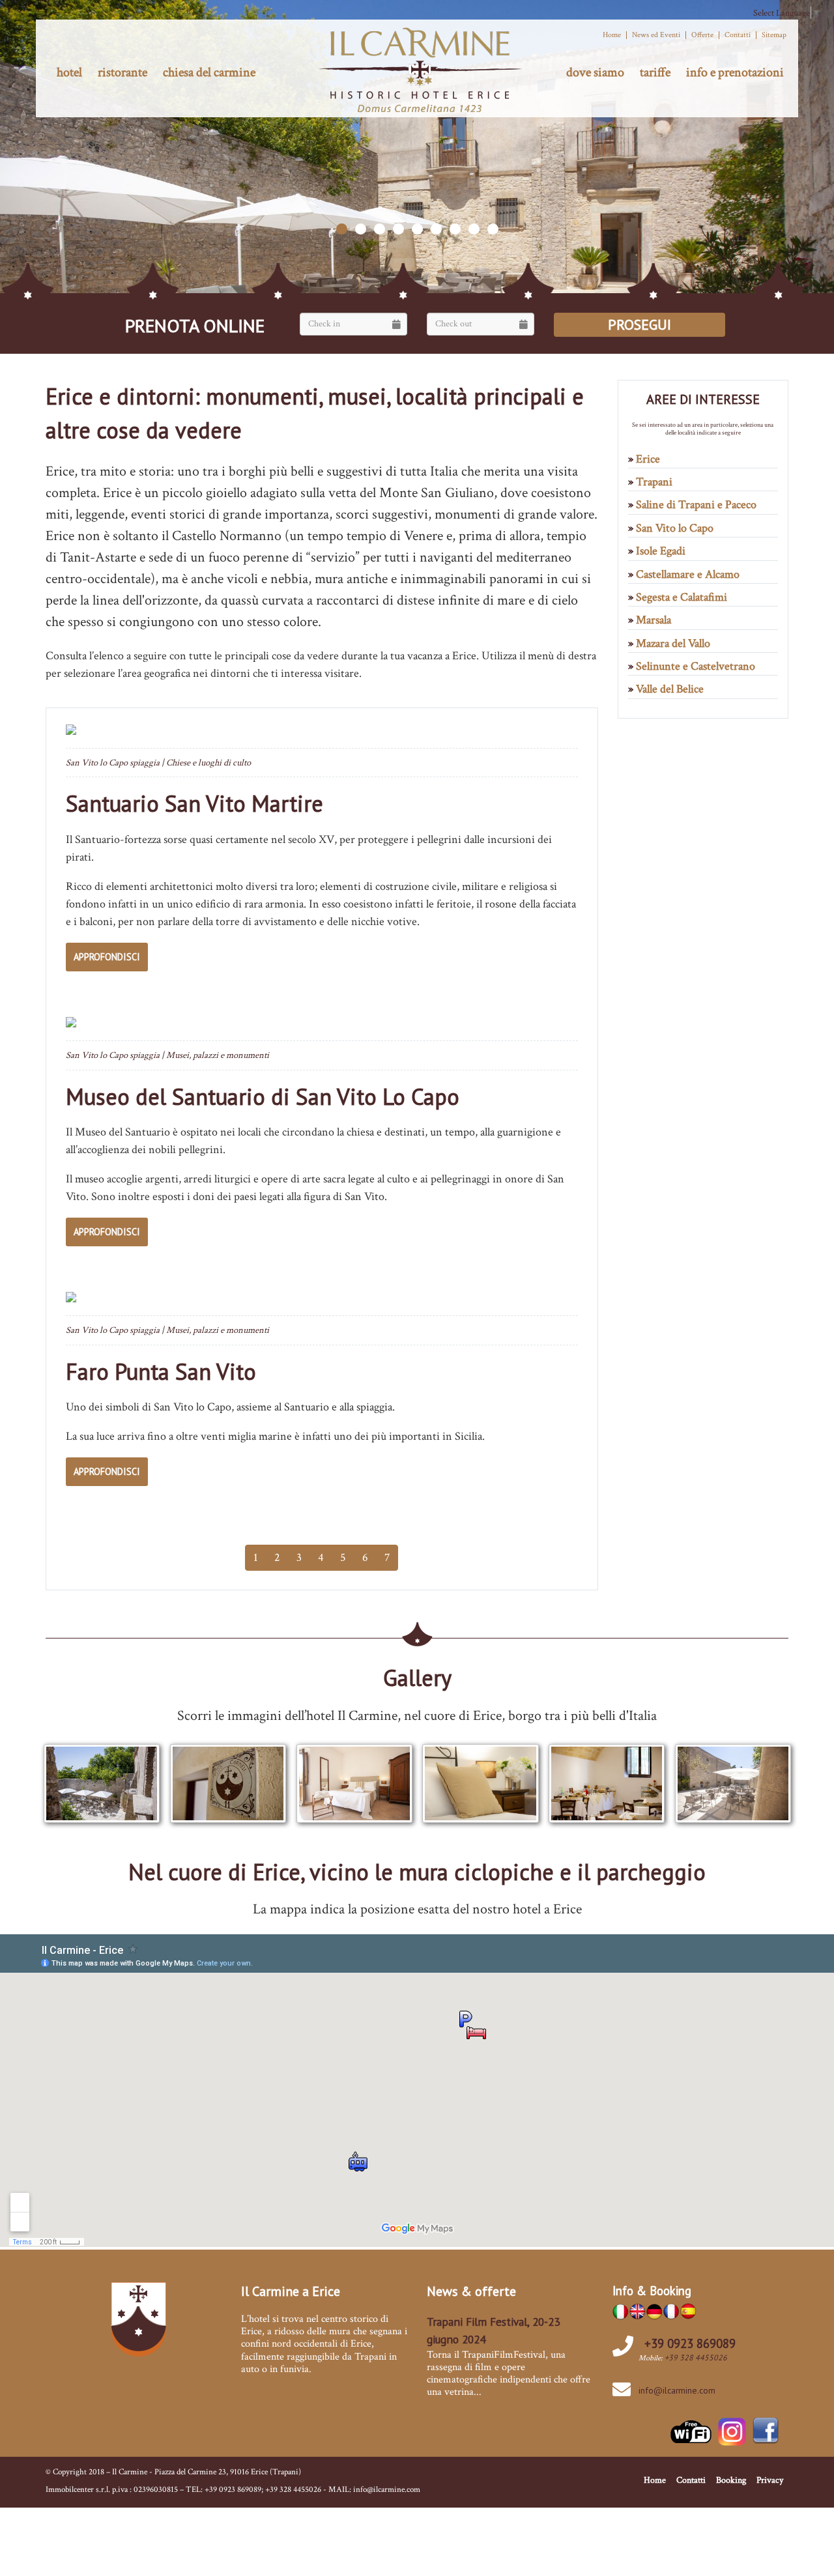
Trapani (654, 482)
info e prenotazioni (735, 72)
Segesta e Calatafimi (682, 597)
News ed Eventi (656, 35)
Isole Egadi (661, 551)
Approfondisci (107, 957)
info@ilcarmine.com (677, 2390)
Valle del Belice (670, 689)
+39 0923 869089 (690, 2343)
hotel (69, 72)
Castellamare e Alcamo (688, 574)
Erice (648, 459)
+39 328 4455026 (696, 2357)
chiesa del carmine (209, 72)
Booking (731, 2480)
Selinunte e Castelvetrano (696, 666)
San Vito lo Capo (675, 528)
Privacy (770, 2480)
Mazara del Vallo (673, 643)
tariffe (655, 72)
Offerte (702, 35)
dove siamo (595, 72)
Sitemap (774, 35)
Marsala (654, 620)
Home (612, 35)
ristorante (122, 72)
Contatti (738, 35)
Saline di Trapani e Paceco (696, 505)
